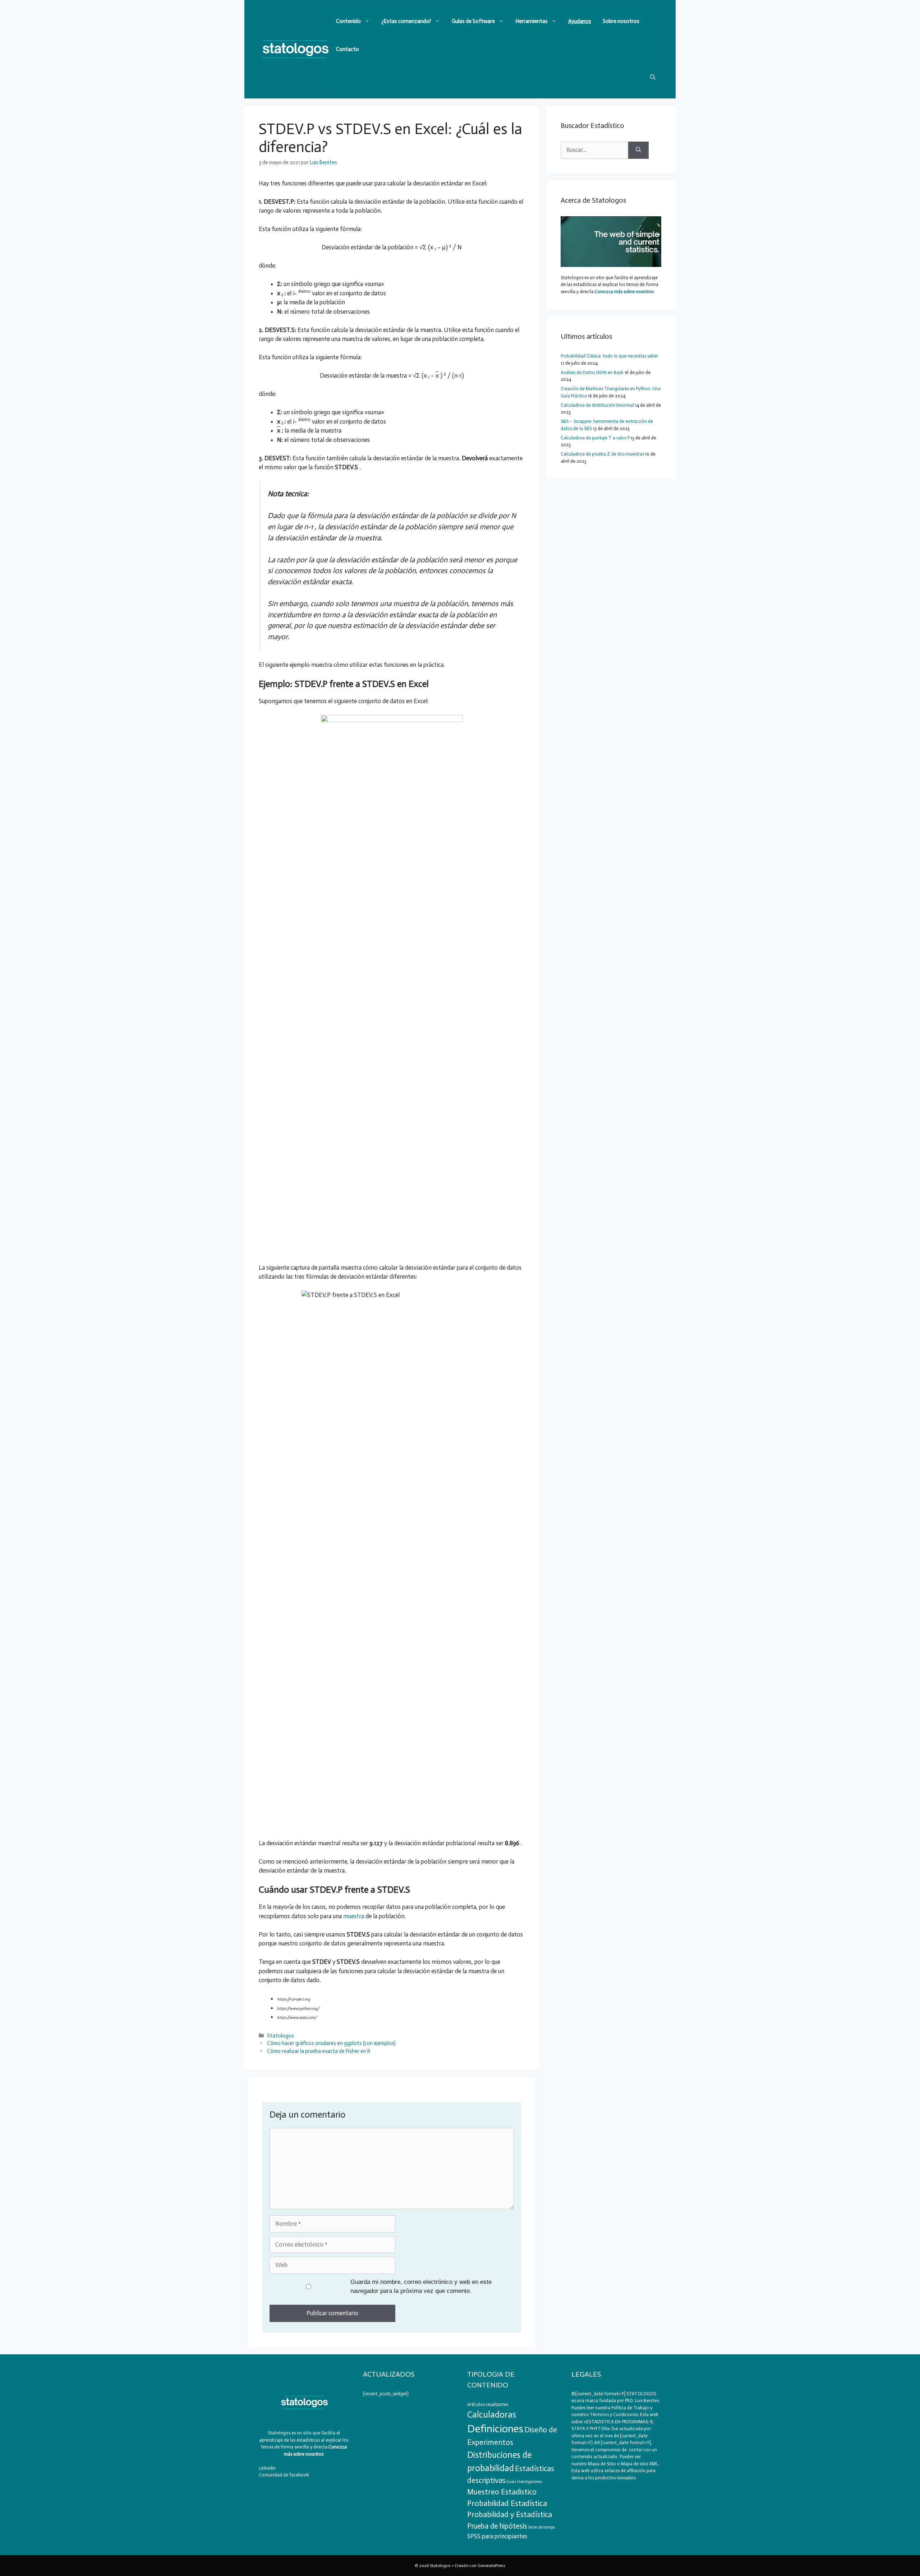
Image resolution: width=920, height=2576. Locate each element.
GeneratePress (491, 2566)
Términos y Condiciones (614, 2415)
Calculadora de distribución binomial (597, 405)
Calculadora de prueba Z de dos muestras (602, 454)
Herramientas (532, 21)
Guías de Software (473, 21)
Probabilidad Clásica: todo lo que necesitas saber (609, 356)
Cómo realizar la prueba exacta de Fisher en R (319, 2051)
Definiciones (495, 2429)
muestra (354, 1916)
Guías (511, 2482)
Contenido (348, 21)
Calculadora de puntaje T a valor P (595, 438)
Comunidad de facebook (284, 2475)
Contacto (348, 49)
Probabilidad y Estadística (510, 2515)
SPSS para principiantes (497, 2536)
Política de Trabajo (630, 2408)
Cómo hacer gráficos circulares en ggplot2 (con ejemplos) (331, 2043)
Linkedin (267, 2468)
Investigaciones (530, 2482)
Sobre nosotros (621, 21)
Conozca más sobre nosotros (624, 292)
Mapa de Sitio (602, 2464)
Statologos (280, 2036)
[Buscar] (638, 150)
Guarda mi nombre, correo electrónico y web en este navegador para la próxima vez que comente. (421, 2287)
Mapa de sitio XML (640, 2464)
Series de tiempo (542, 2527)
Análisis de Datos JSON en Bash (592, 372)
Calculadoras (492, 2415)
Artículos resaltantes (488, 2404)
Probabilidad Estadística (507, 2503)
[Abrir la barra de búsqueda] (653, 77)
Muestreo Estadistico (502, 2492)
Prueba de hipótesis (497, 2526)
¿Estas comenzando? (406, 21)
